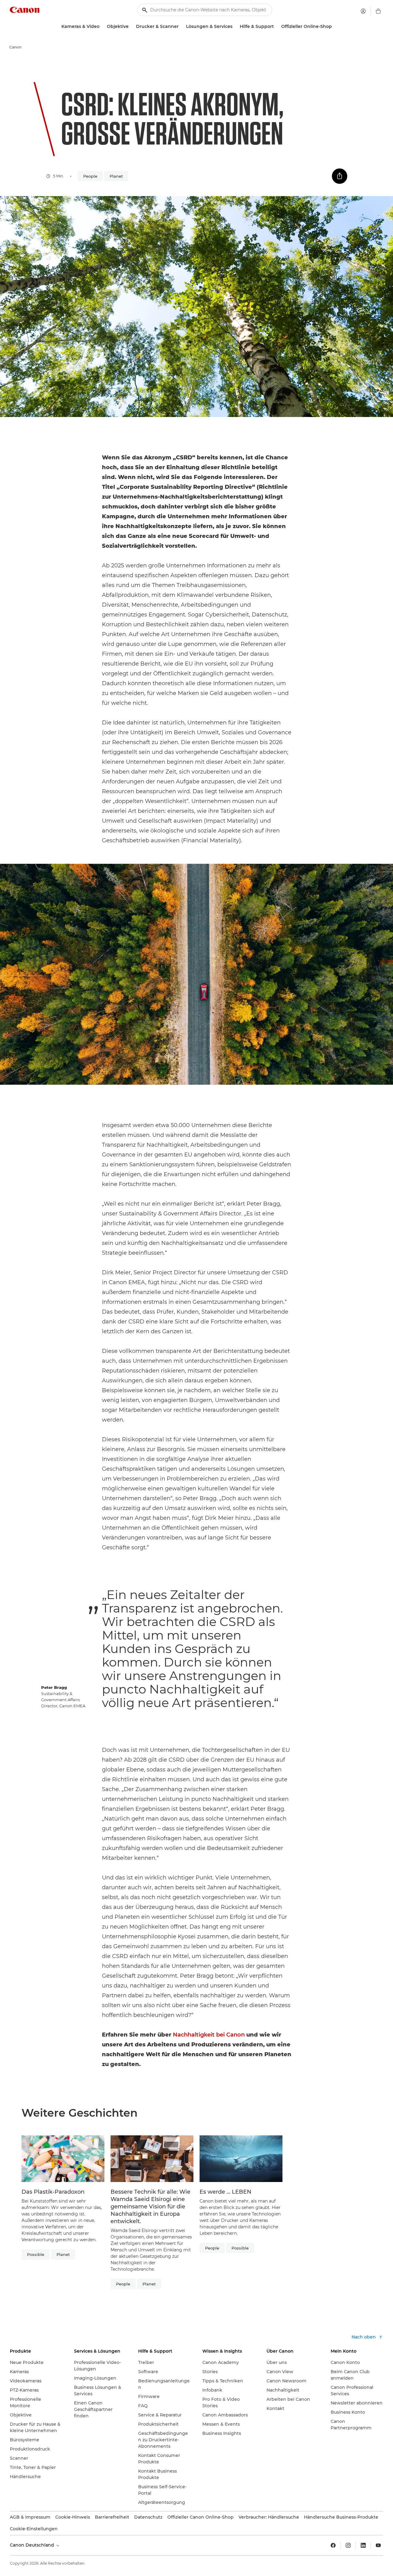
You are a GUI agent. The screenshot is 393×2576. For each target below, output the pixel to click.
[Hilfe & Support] (276, 27)
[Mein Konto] (363, 11)
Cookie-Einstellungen (34, 2529)
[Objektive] (131, 27)
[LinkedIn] (363, 2545)
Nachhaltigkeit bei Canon (209, 2035)
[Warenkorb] (378, 11)
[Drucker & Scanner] (181, 27)
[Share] (340, 176)
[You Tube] (378, 2545)
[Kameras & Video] (102, 27)
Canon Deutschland (33, 2545)
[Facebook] (333, 2545)
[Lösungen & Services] (235, 27)
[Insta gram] (348, 2545)
